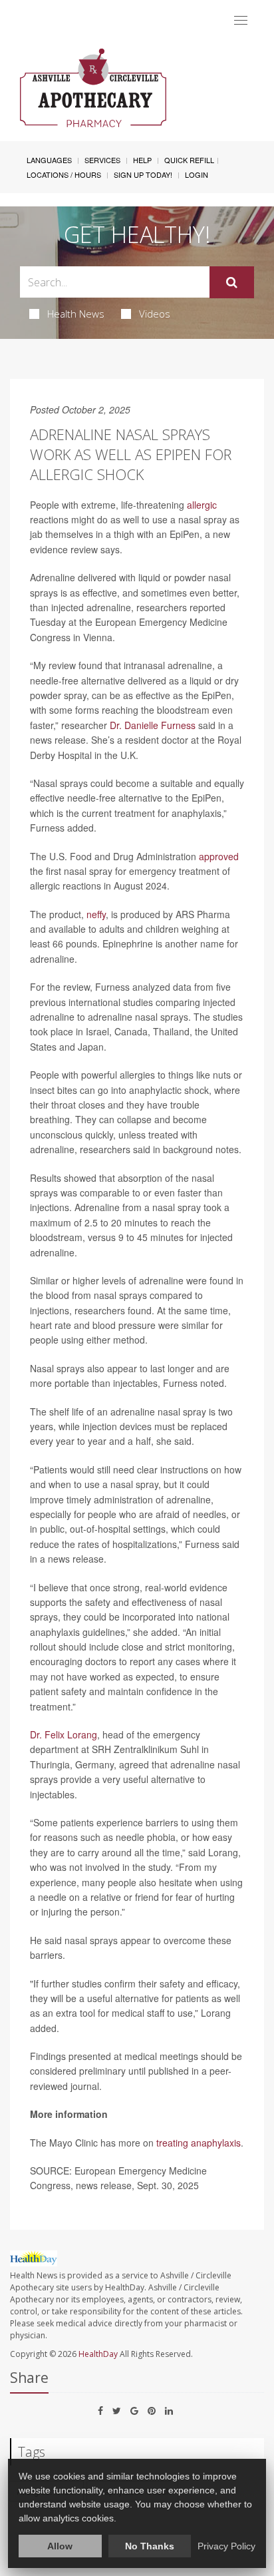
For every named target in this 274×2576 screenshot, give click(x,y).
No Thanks (150, 2546)
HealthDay (98, 2354)
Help (142, 160)
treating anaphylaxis (199, 2143)
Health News (76, 314)
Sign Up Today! (143, 174)
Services (102, 160)
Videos (155, 314)
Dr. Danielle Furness (153, 725)
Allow (60, 2546)
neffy (96, 914)
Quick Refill (189, 160)
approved (219, 856)
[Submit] (232, 282)
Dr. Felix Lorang (64, 1734)
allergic (202, 505)
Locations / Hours (64, 174)
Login (197, 174)
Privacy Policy (226, 2546)
